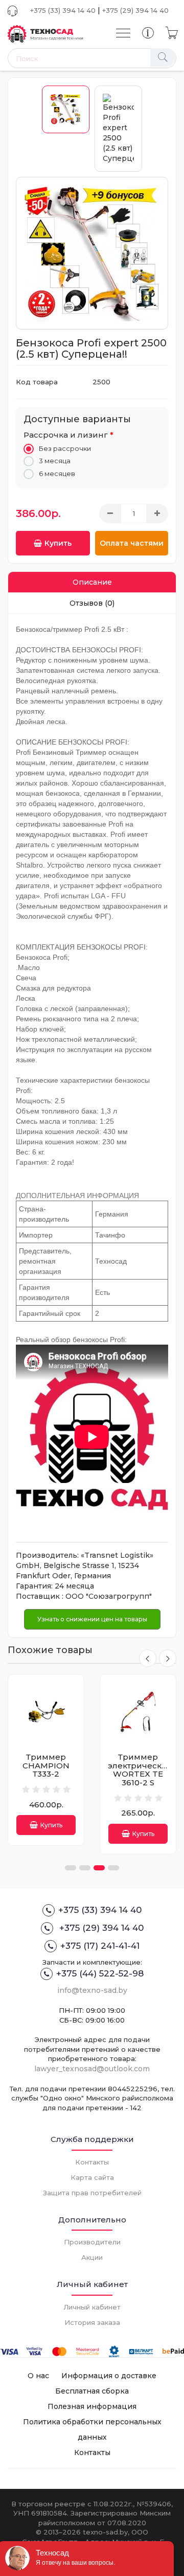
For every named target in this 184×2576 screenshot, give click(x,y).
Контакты (92, 2162)
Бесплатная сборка (92, 2391)
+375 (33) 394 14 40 (63, 10)
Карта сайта (92, 2177)
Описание (92, 582)
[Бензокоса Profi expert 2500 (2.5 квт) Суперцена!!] (92, 253)
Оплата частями (132, 543)
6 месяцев (57, 473)
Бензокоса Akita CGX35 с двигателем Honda (138, 1770)
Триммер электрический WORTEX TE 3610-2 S (48, 1770)
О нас (38, 2376)
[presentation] (148, 1658)
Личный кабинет (92, 2307)
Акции (92, 2257)
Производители (92, 2242)
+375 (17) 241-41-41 (100, 1946)
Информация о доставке (109, 2376)
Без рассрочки (65, 448)
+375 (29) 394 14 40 (135, 10)
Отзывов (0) (92, 603)
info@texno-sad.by (92, 1990)
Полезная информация (92, 2406)
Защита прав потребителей (92, 2193)
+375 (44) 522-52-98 (100, 1973)
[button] (71, 1868)
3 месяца (55, 461)
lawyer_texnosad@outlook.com (92, 2069)
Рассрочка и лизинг (66, 435)
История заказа (92, 2322)
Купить (58, 543)
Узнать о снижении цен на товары (92, 1619)
